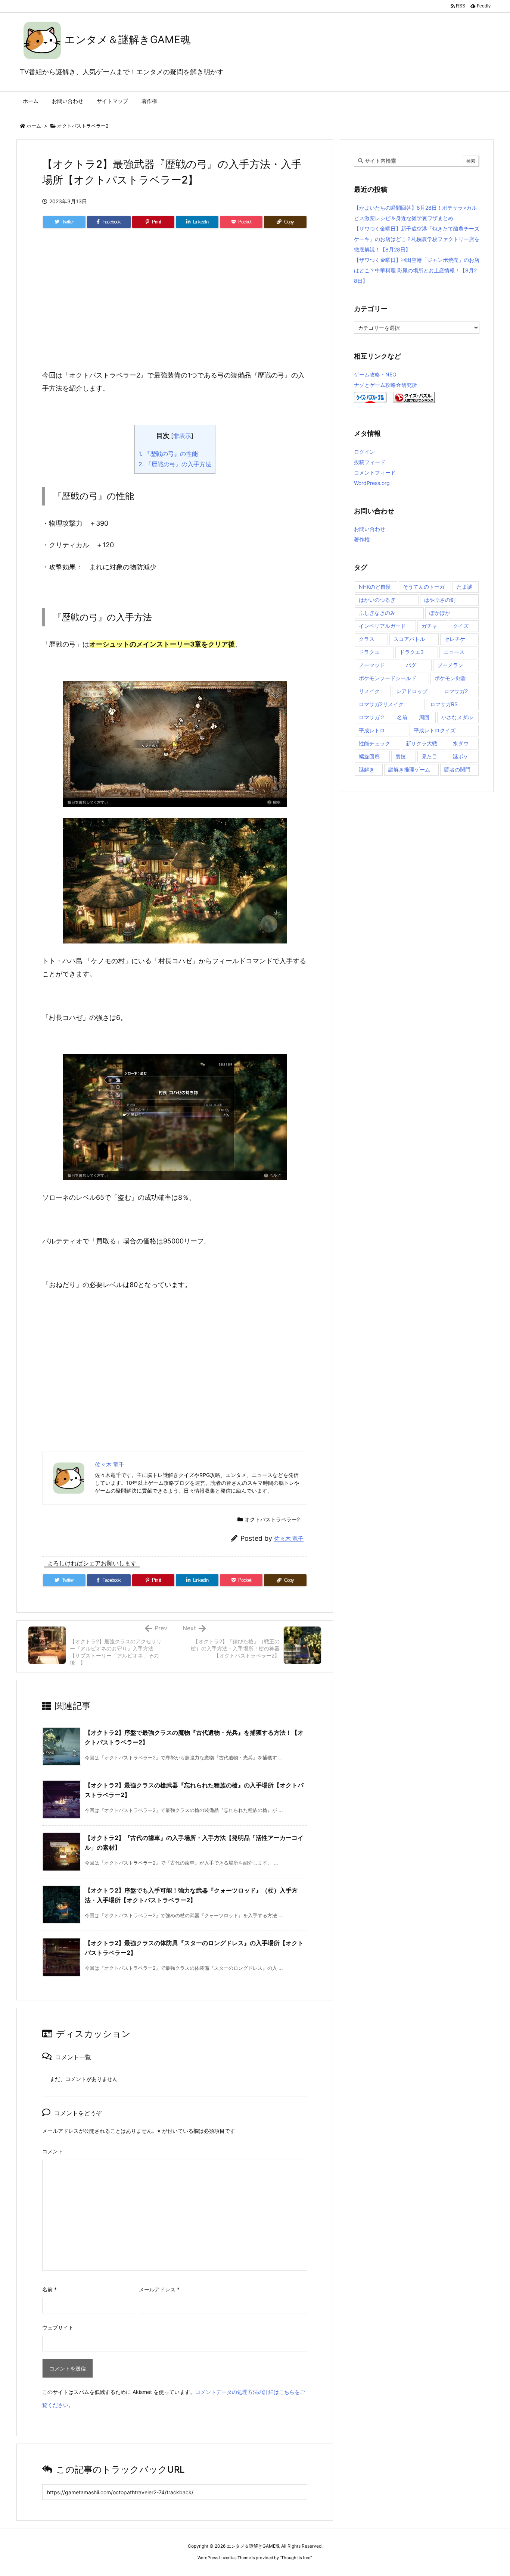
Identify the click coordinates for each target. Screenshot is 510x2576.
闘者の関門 (457, 769)
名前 (49, 2289)
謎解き (367, 769)
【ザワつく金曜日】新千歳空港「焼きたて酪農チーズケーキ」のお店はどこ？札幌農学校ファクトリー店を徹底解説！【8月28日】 (417, 239)
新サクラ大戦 (422, 743)
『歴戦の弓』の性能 (168, 454)
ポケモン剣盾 (450, 678)
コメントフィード (375, 472)
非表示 (182, 436)
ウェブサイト (58, 2327)
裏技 (401, 756)
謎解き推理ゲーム (409, 769)
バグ (411, 665)
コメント (53, 2151)
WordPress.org (372, 483)
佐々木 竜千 (289, 1539)
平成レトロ (372, 730)
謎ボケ (461, 756)
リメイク (369, 691)
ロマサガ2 (456, 691)
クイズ (461, 626)
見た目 (429, 756)
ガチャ (429, 626)
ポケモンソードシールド (388, 678)
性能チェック (374, 743)
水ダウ (461, 743)
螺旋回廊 (369, 756)
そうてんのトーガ (424, 587)
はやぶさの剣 (440, 600)
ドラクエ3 (412, 652)
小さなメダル (457, 717)
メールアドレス (159, 2289)
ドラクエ (369, 652)
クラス (367, 639)
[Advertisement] (175, 307)
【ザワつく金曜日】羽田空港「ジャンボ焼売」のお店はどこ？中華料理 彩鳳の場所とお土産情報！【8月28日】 (417, 270)
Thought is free (296, 2558)
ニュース (454, 652)
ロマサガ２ (372, 717)
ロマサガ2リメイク (381, 704)
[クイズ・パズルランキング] (414, 397)
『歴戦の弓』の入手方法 (175, 464)
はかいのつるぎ (377, 600)
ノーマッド (372, 665)
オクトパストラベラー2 (83, 126)
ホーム (34, 126)
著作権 (362, 539)
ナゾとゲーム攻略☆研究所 (385, 385)
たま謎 (464, 587)
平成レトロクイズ (435, 730)
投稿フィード (370, 462)
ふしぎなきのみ (377, 613)
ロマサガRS (444, 704)
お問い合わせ (370, 529)
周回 (424, 717)
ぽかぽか (440, 613)
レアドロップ (412, 691)
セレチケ (455, 639)
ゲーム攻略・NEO (375, 374)
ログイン (364, 452)
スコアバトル (409, 639)
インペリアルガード (382, 626)
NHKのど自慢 (375, 587)
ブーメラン (450, 665)
